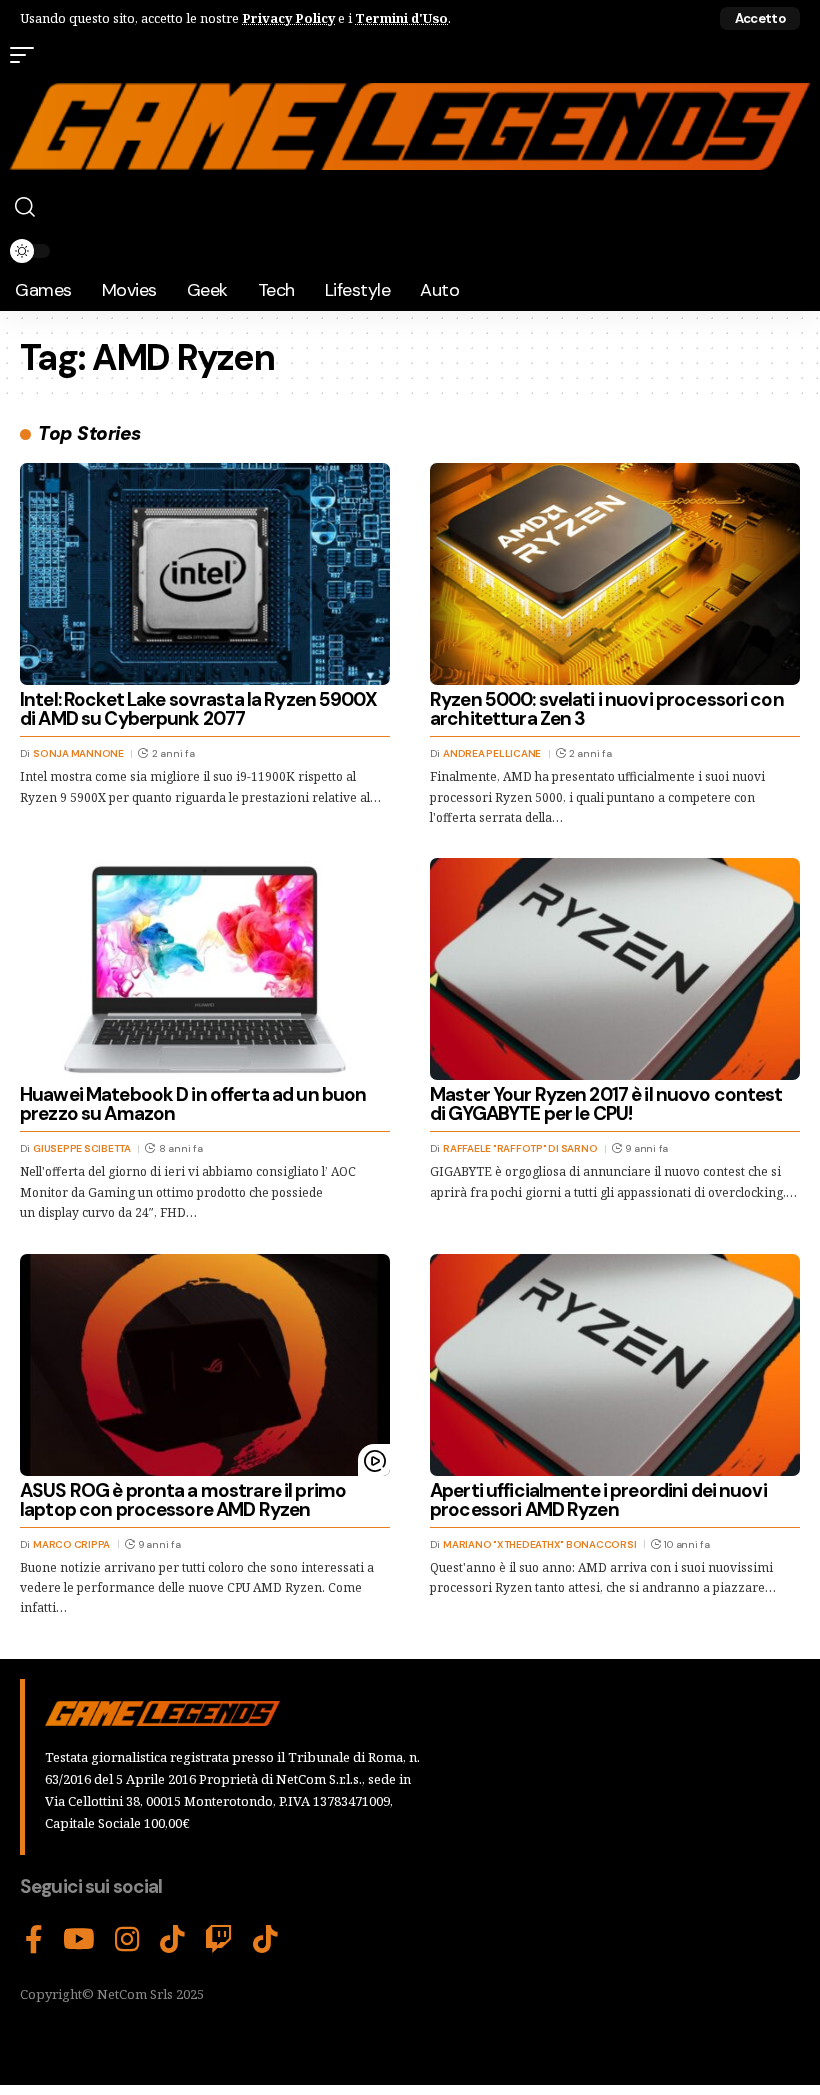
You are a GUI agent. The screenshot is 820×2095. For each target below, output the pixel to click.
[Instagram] (127, 1940)
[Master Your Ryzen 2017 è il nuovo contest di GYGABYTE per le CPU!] (615, 969)
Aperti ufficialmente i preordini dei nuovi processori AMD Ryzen (598, 1500)
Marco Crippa (71, 1544)
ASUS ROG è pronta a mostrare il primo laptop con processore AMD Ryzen (183, 1500)
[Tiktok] (265, 1940)
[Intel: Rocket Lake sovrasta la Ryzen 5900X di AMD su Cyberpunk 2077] (205, 574)
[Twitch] (219, 1940)
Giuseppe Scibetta (82, 1148)
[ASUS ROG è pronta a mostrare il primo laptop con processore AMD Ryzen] (205, 1365)
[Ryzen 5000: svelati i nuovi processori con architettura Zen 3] (615, 574)
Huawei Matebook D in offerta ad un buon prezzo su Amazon (193, 1104)
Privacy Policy (288, 18)
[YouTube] (79, 1940)
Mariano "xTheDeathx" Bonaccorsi (539, 1544)
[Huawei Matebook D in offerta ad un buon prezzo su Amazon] (205, 969)
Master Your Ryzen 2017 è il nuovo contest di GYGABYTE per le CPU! (606, 1104)
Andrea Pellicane (492, 753)
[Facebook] (34, 1940)
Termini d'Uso (401, 18)
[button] (760, 18)
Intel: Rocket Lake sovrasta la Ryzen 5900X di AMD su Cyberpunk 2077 (198, 709)
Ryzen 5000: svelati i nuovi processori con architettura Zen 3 (607, 709)
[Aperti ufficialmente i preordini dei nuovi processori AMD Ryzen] (615, 1365)
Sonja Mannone (78, 753)
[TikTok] (172, 1940)
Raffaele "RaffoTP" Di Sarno (520, 1148)
